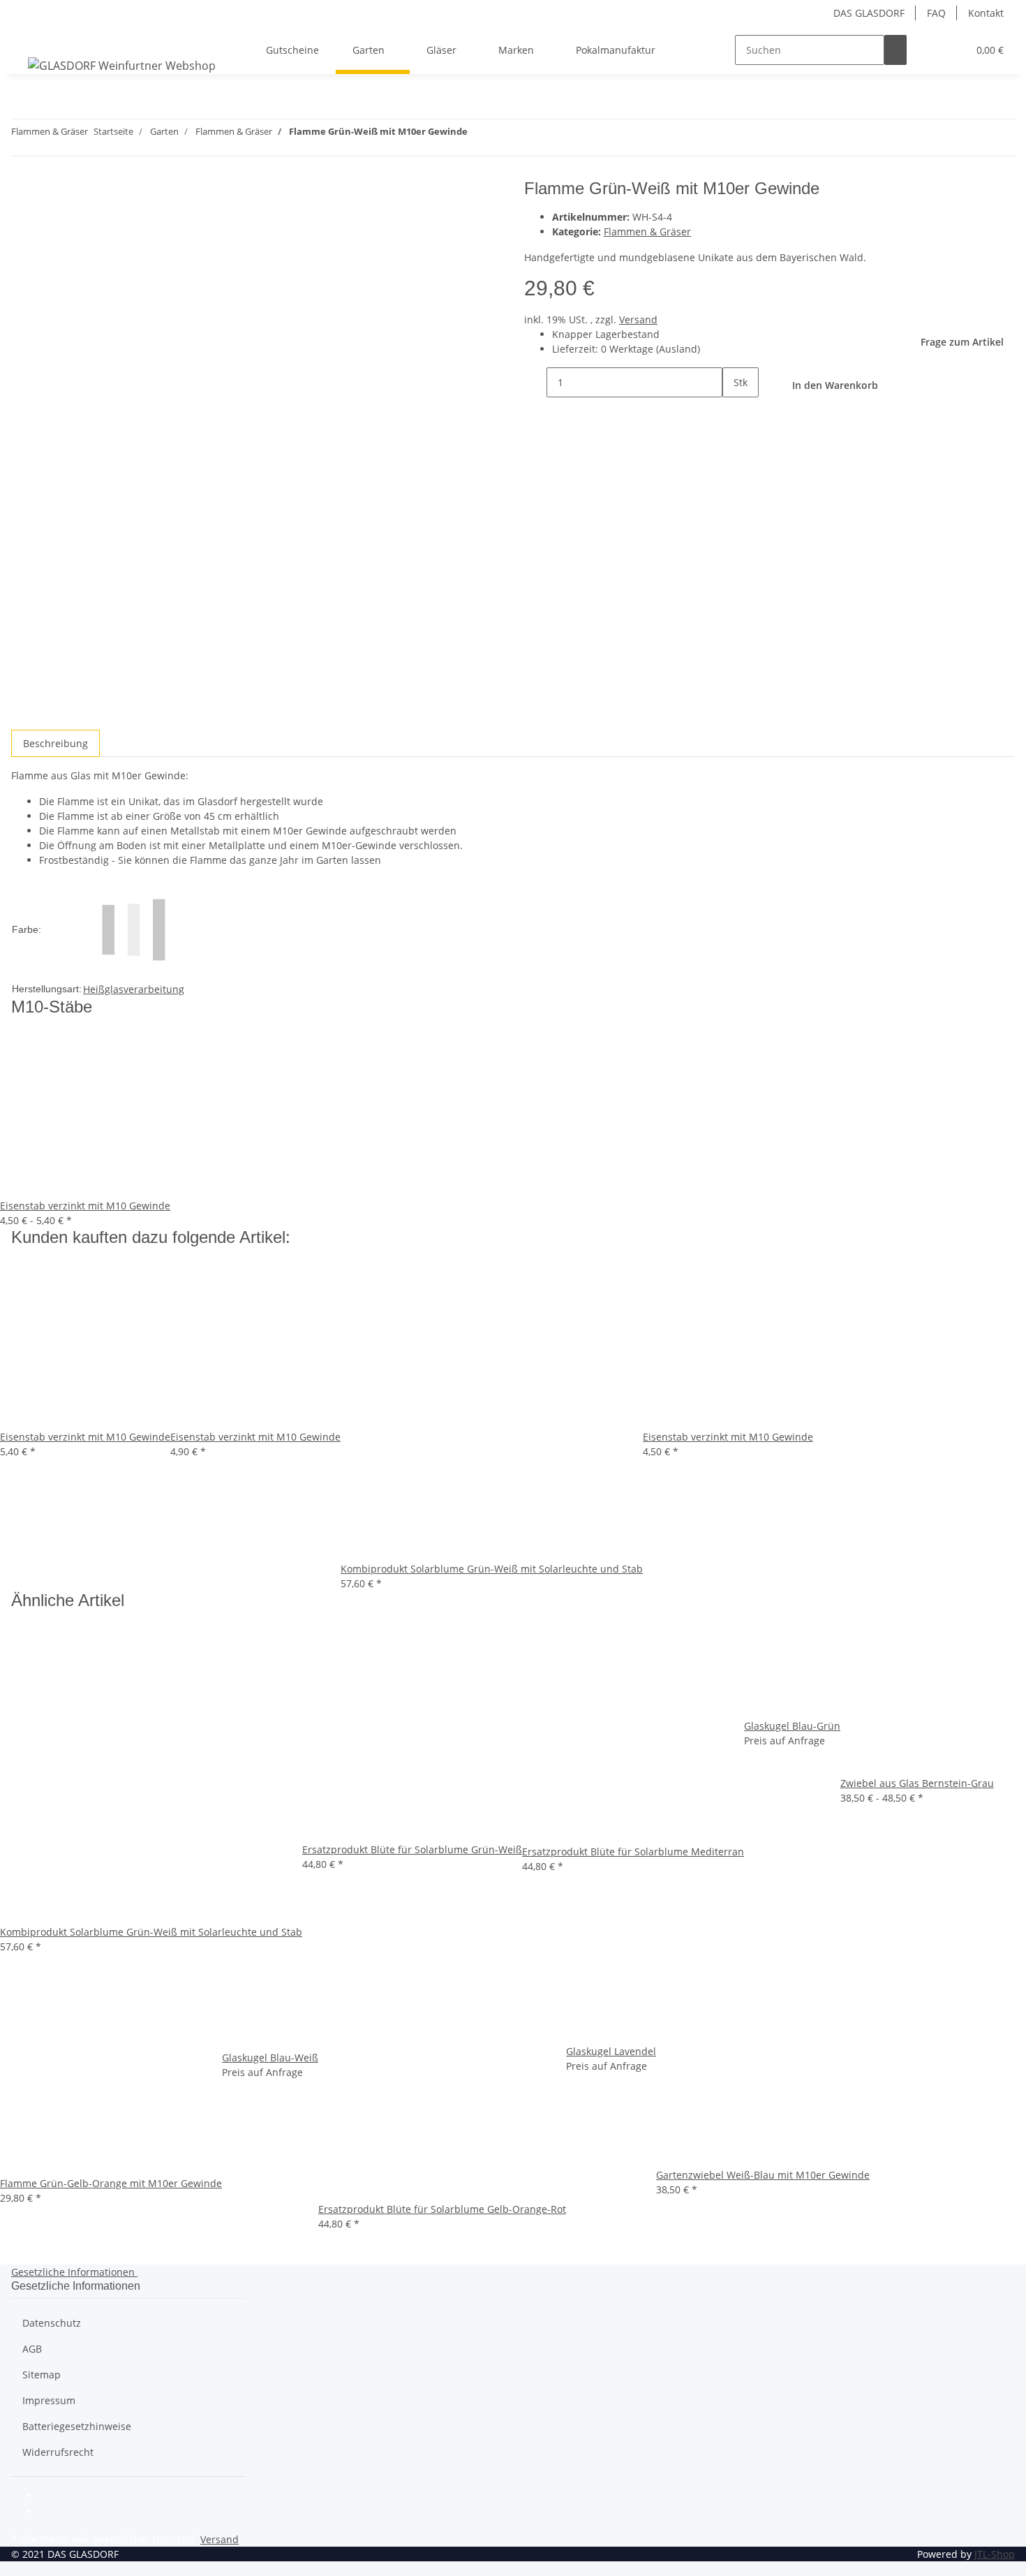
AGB (32, 2349)
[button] (929, 50)
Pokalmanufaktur (616, 50)
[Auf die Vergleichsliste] (22, 224)
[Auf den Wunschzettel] (47, 224)
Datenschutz (52, 2323)
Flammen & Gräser (647, 231)
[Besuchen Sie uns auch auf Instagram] (50, 2513)
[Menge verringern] (535, 382)
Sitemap (42, 2375)
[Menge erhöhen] (734, 412)
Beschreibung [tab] (55, 743)
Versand (638, 319)
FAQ (936, 13)
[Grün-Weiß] (134, 928)
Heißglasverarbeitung (134, 989)
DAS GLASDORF (869, 13)
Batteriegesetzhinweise (77, 2426)
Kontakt (986, 13)
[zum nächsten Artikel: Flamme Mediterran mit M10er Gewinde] (479, 134)
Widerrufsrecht (58, 2452)
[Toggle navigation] (29, 38)
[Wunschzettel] (951, 50)
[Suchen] (895, 50)
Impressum (49, 2400)
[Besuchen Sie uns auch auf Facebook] (50, 2496)
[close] (22, 194)
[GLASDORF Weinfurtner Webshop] (122, 65)
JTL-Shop (995, 2554)
